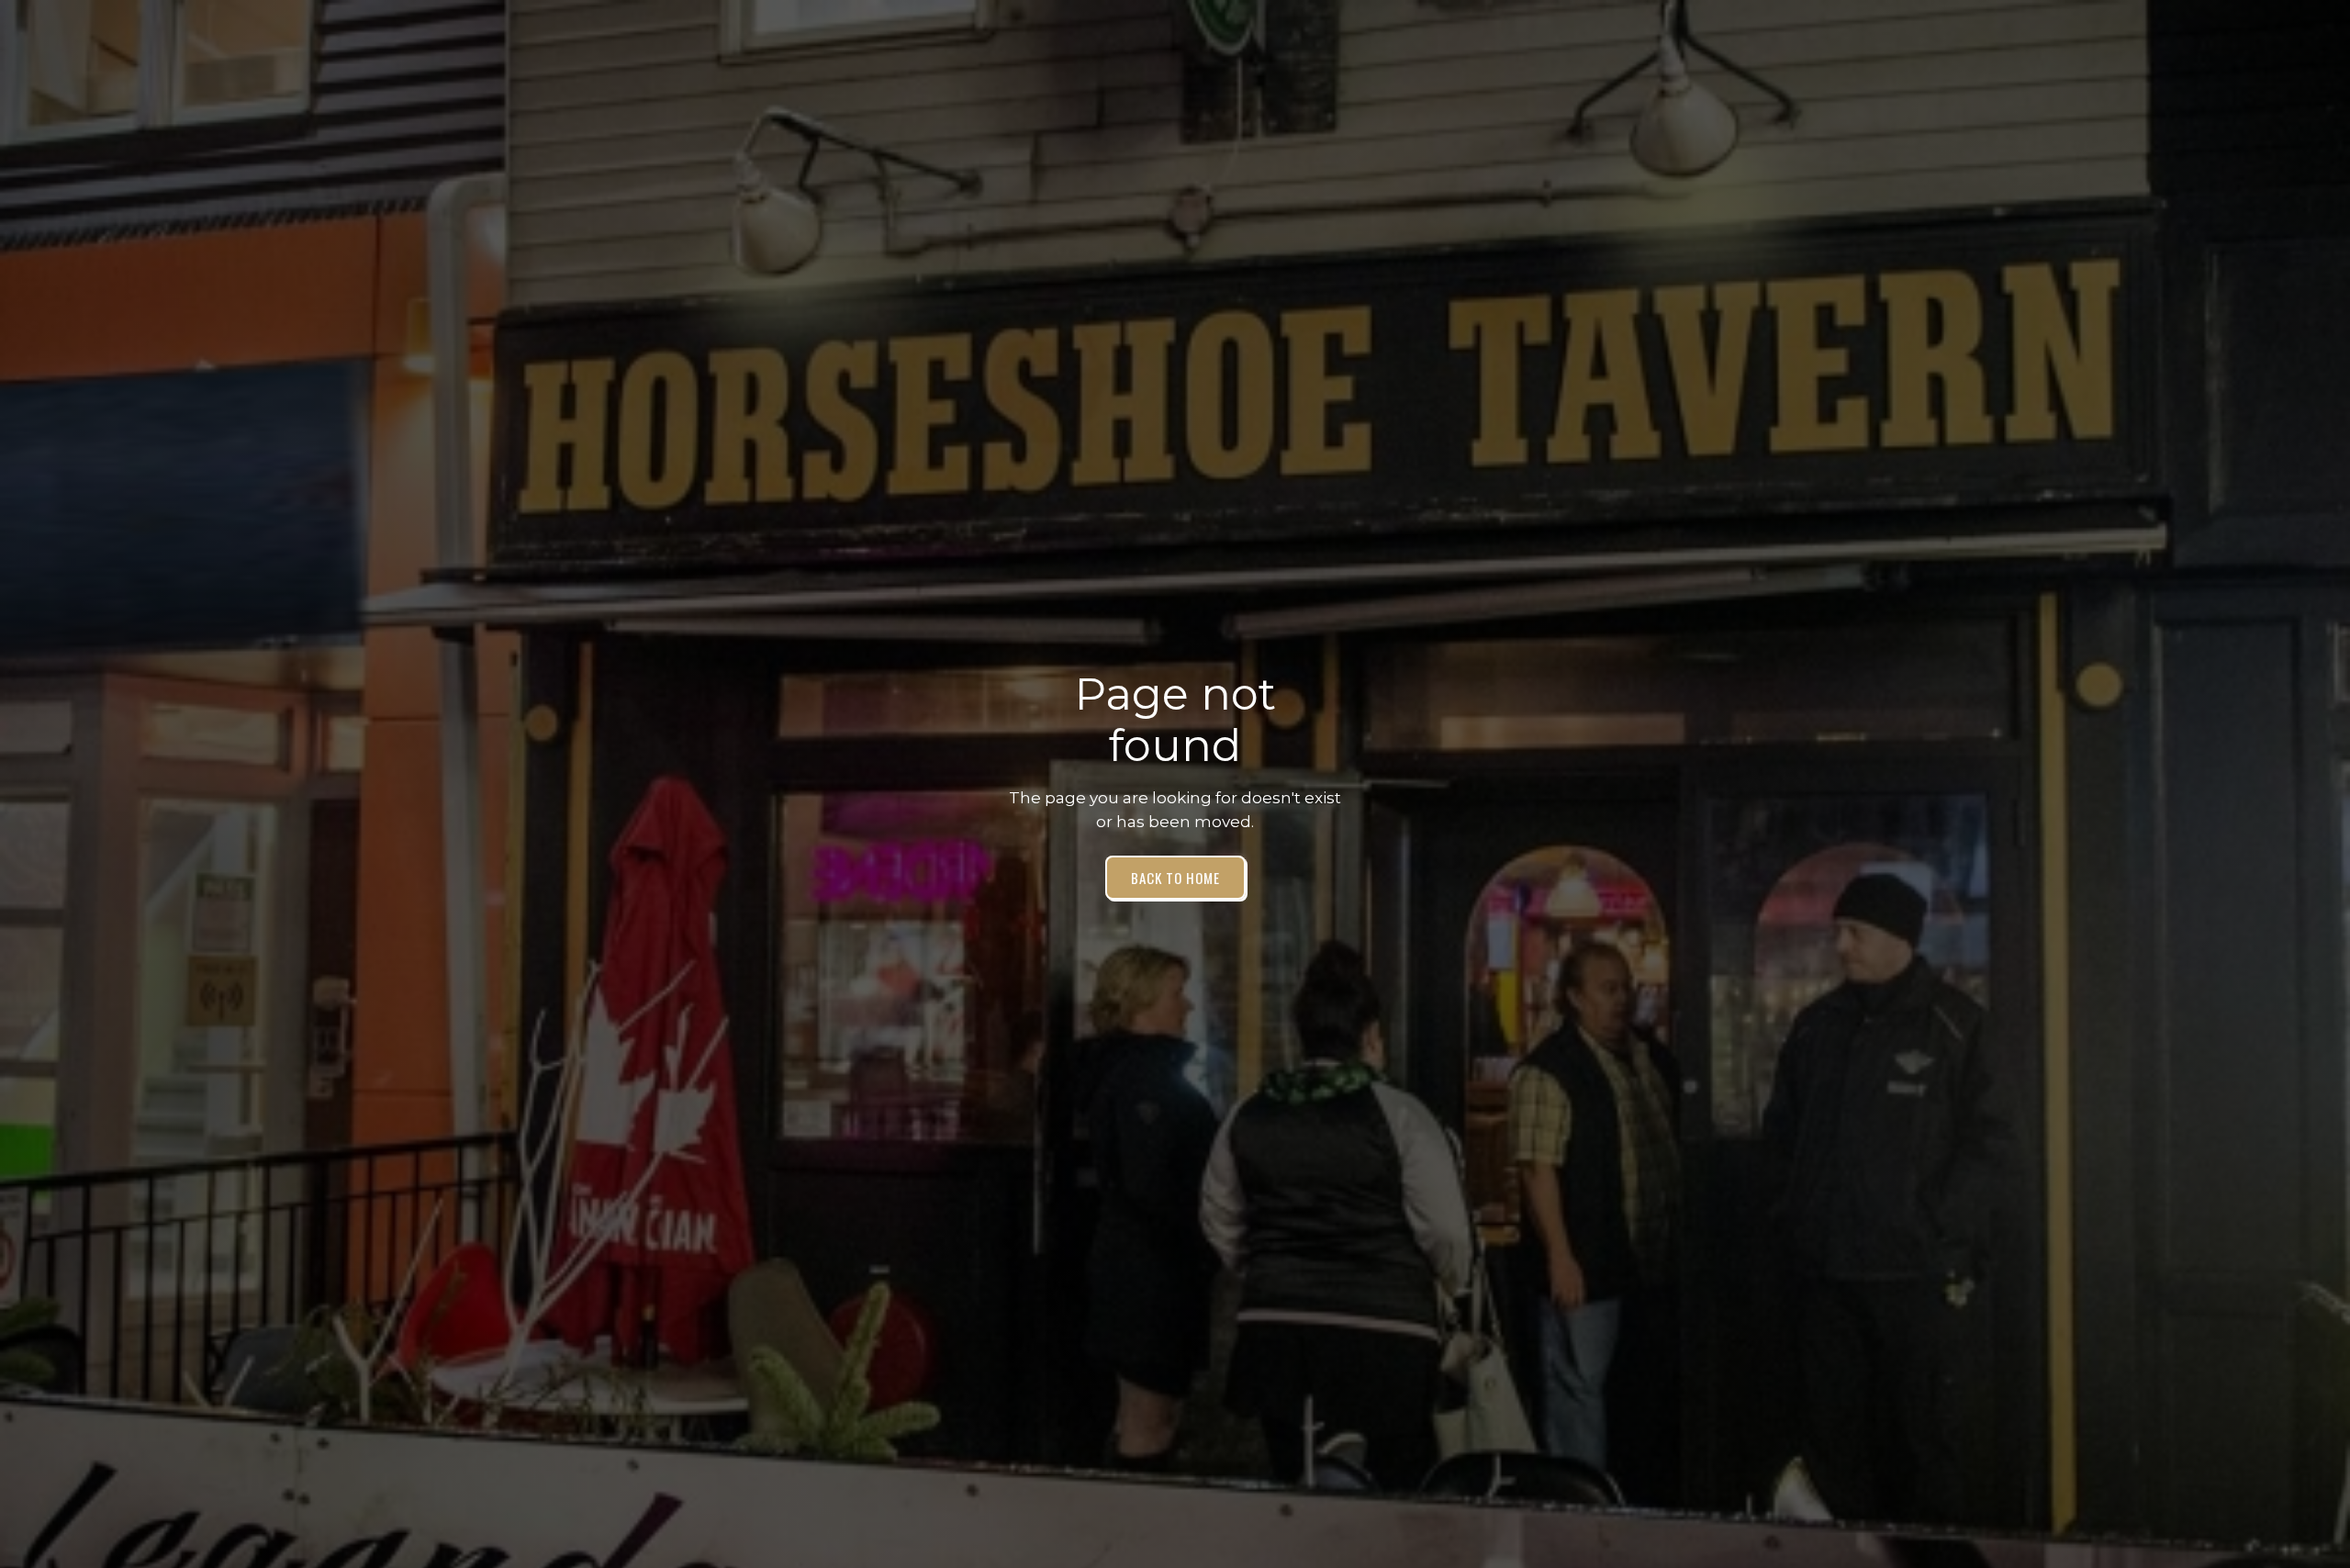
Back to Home (1175, 878)
